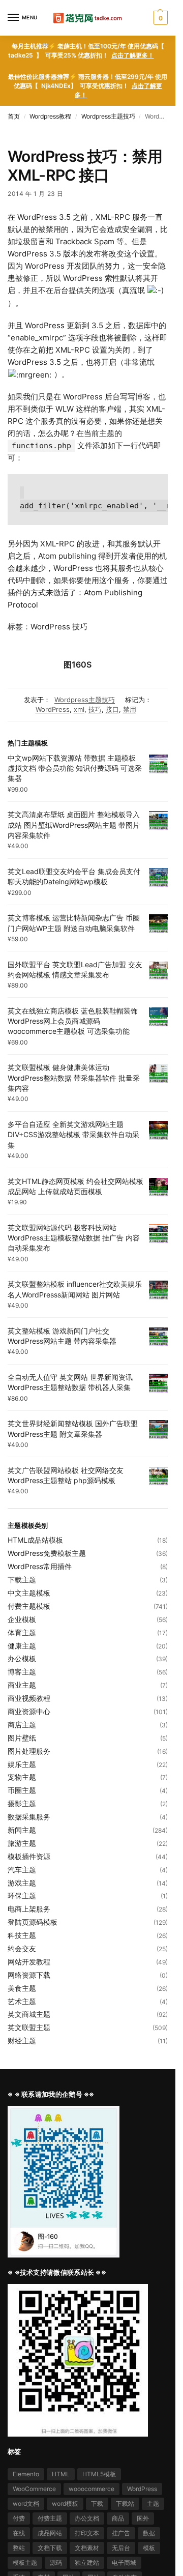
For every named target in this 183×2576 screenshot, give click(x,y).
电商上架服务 (29, 1909)
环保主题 (22, 1895)
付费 (19, 2518)
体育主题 (22, 1632)
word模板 (65, 2503)
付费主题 (50, 2518)
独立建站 (87, 2563)
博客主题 (22, 1672)
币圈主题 (22, 1790)
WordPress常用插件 (40, 1566)
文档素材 (87, 2548)
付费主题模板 (29, 1606)
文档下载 (50, 2548)
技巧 (95, 709)
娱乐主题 (22, 1764)
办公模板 (22, 1658)
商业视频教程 (29, 1698)
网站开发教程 (29, 1962)
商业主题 (22, 1685)
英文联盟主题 (29, 2027)
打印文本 (87, 2533)
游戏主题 (22, 1883)
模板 (149, 2548)
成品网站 (50, 2533)
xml (79, 709)
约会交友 (22, 1948)
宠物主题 (22, 1777)
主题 (153, 2503)
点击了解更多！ (133, 55)
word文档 (26, 2503)
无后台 (121, 2548)
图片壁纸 (22, 1738)
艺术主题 (22, 2001)
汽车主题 (22, 1870)
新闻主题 (22, 1830)
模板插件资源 (29, 1856)
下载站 (125, 2503)
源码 (56, 2563)
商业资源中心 (29, 1711)
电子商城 (124, 2563)
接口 (112, 709)
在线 (19, 2533)
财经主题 (22, 2040)
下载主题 (22, 1580)
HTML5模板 (99, 2474)
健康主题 (22, 1646)
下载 (97, 2503)
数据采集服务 (29, 1817)
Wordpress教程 (50, 116)
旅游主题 (22, 1843)
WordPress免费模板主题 (47, 1553)
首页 (14, 116)
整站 (19, 2548)
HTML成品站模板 (35, 1540)
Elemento (26, 2474)
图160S (78, 664)
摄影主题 (22, 1803)
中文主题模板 (29, 1593)
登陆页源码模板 (33, 1922)
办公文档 (87, 2518)
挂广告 (121, 2533)
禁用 (130, 709)
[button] (159, 18)
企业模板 (22, 1619)
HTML (61, 2474)
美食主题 (22, 1988)
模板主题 (25, 2563)
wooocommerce (91, 2489)
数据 (149, 2533)
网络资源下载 (29, 1975)
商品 (118, 2518)
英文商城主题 (29, 2014)
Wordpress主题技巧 (108, 116)
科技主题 (22, 1935)
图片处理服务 (29, 1751)
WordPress (53, 709)
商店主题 (22, 1725)
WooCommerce (34, 2489)
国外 (143, 2518)
